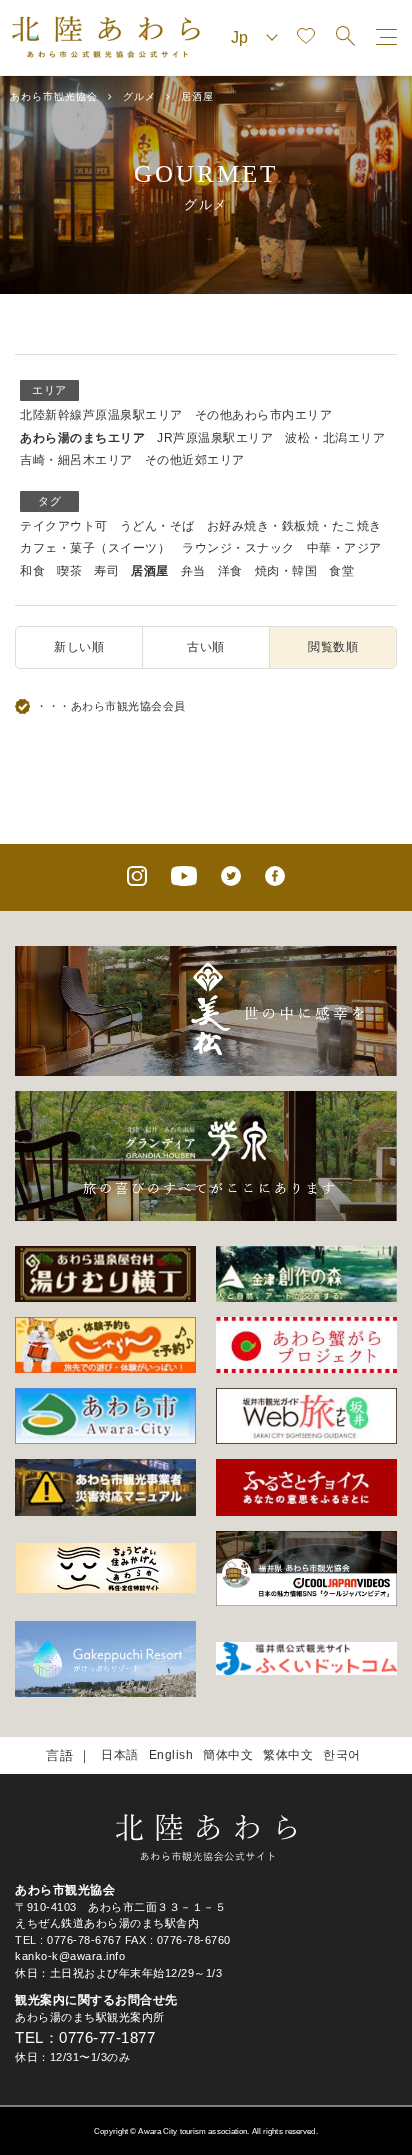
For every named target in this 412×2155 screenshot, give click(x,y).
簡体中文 (228, 1755)
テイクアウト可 (64, 526)
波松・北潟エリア (335, 438)
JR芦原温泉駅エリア (215, 438)
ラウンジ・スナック (238, 548)
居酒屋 (150, 571)
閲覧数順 (333, 647)
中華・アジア (344, 548)
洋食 (230, 571)
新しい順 (79, 647)
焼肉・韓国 (286, 571)
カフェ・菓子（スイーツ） (95, 548)
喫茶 (69, 571)
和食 (32, 571)
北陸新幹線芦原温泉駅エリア (101, 415)
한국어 (342, 1755)
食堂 (341, 571)
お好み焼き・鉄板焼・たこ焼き (294, 526)
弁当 (193, 571)
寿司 (106, 571)
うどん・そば (157, 526)
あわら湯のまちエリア (82, 438)
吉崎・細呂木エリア (76, 460)
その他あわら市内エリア (264, 415)
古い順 (206, 647)
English (171, 1755)
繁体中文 (288, 1755)
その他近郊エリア (195, 460)
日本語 (120, 1755)
